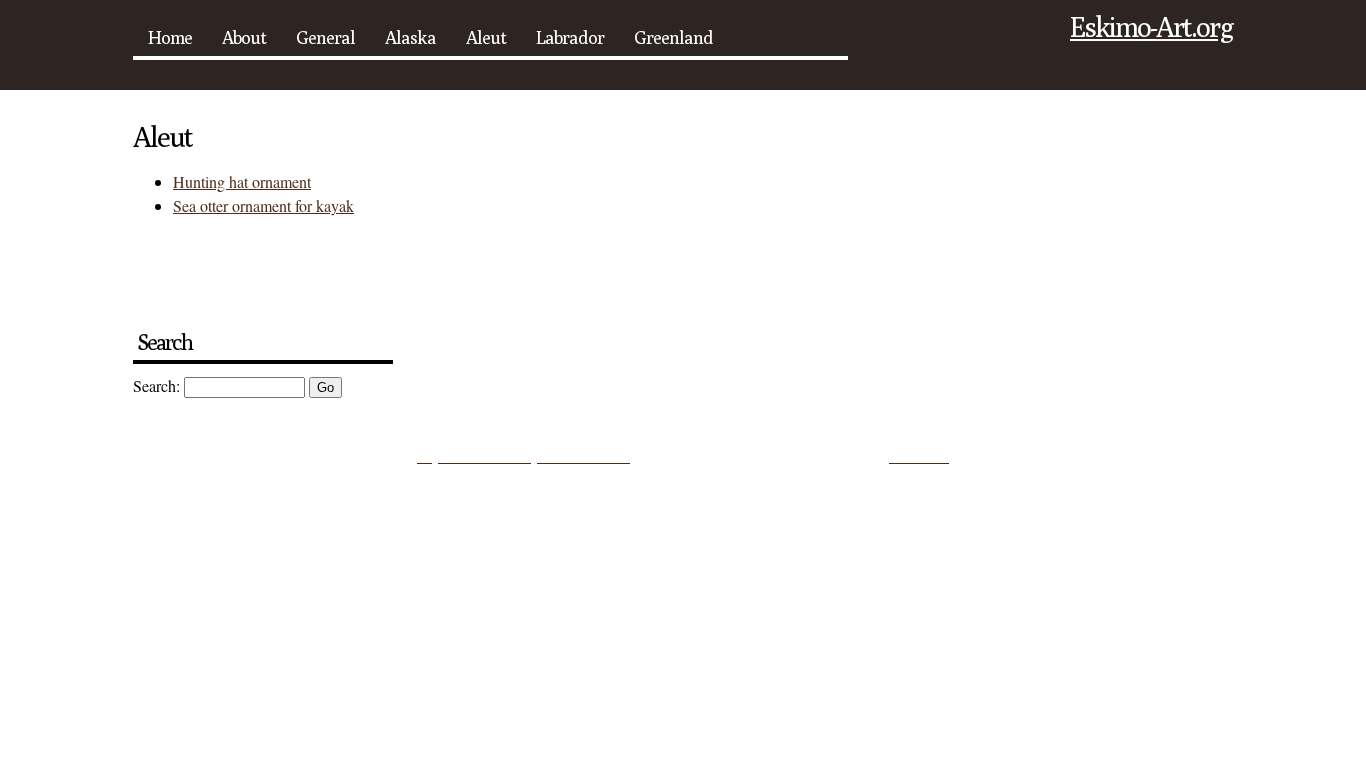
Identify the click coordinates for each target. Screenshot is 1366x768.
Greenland (673, 37)
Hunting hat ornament (242, 181)
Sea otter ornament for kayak (263, 205)
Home (170, 37)
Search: (156, 385)
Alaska (410, 37)
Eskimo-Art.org (1151, 26)
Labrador (570, 37)
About (244, 37)
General (325, 37)
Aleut (486, 37)
